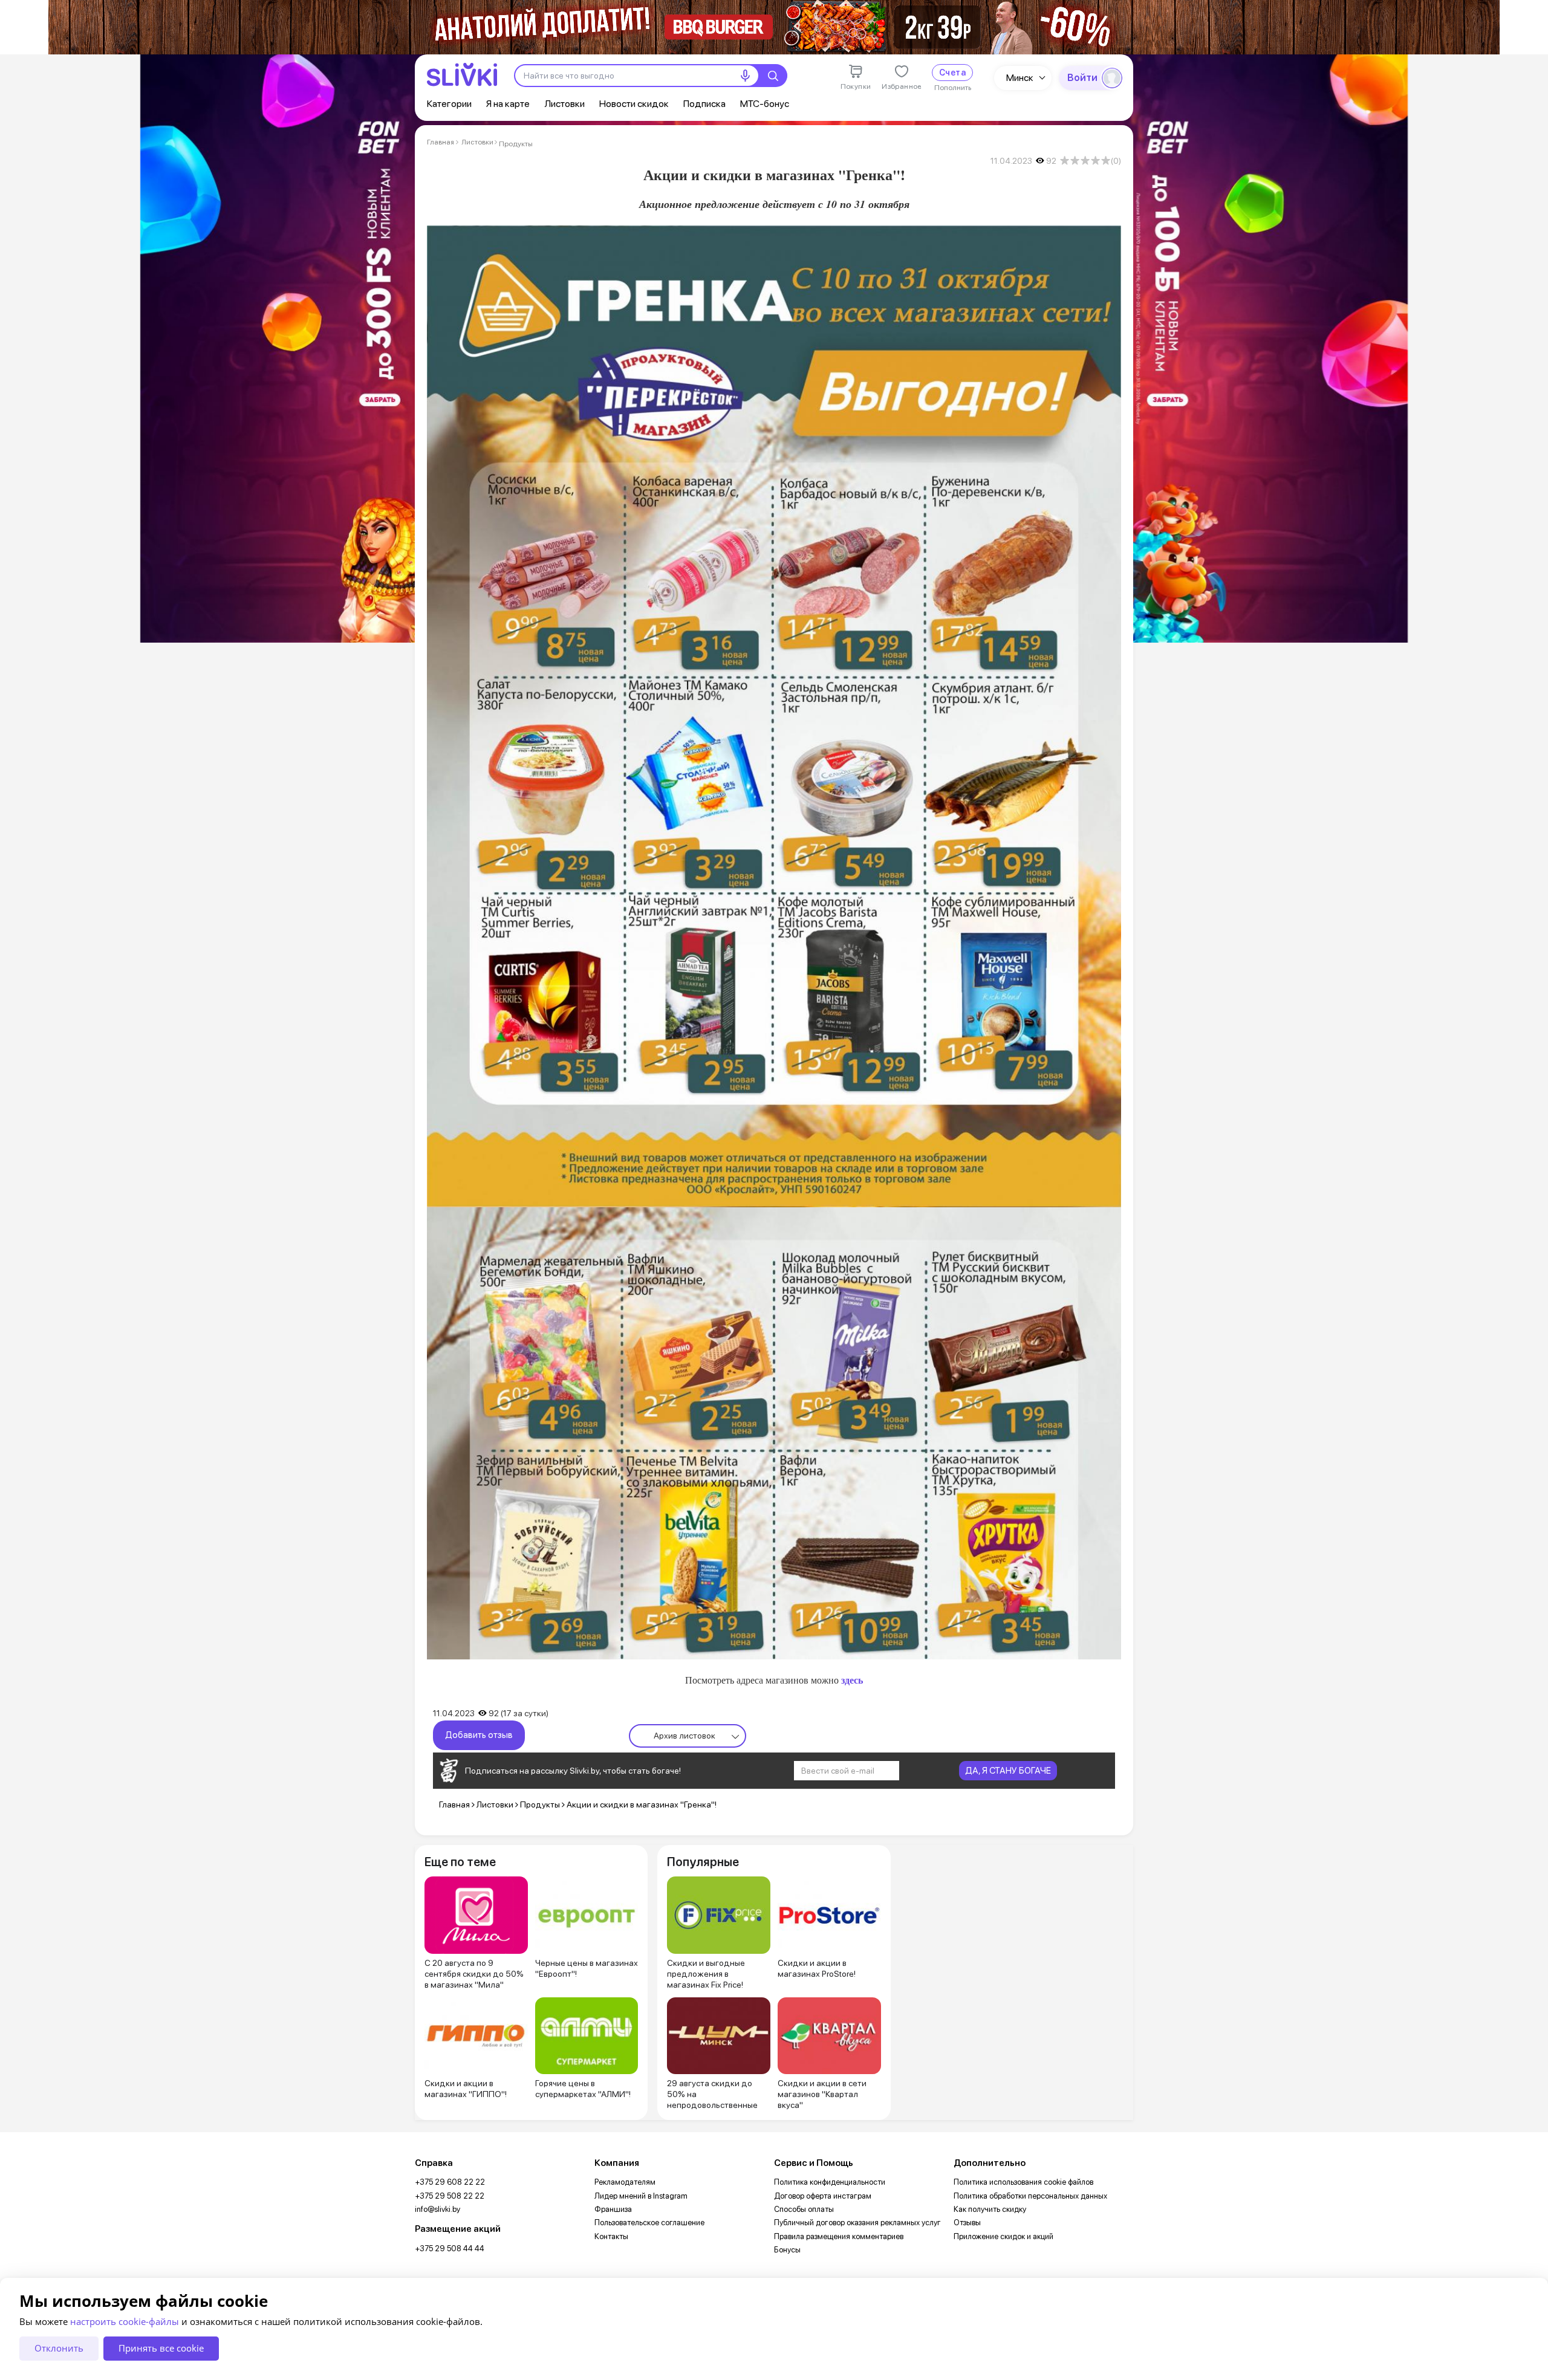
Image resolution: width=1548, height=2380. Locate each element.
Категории (449, 104)
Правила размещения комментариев (839, 2236)
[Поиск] (773, 76)
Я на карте (508, 104)
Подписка (704, 104)
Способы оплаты (804, 2209)
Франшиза (613, 2209)
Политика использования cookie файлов (1023, 2182)
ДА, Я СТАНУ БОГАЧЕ (1008, 1771)
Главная (441, 142)
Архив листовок (685, 1736)
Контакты (611, 2236)
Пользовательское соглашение (649, 2223)
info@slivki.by (437, 2209)
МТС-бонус (765, 104)
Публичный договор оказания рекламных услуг (857, 2223)
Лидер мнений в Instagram (641, 2196)
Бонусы (787, 2250)
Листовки (564, 104)
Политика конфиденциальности (830, 2182)
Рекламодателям (625, 2182)
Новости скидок (634, 104)
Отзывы (967, 2223)
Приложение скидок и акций (1003, 2236)
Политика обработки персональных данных (1030, 2196)
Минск (1020, 78)
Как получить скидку (990, 2209)
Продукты (516, 144)
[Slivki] (462, 75)
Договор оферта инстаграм (823, 2196)
